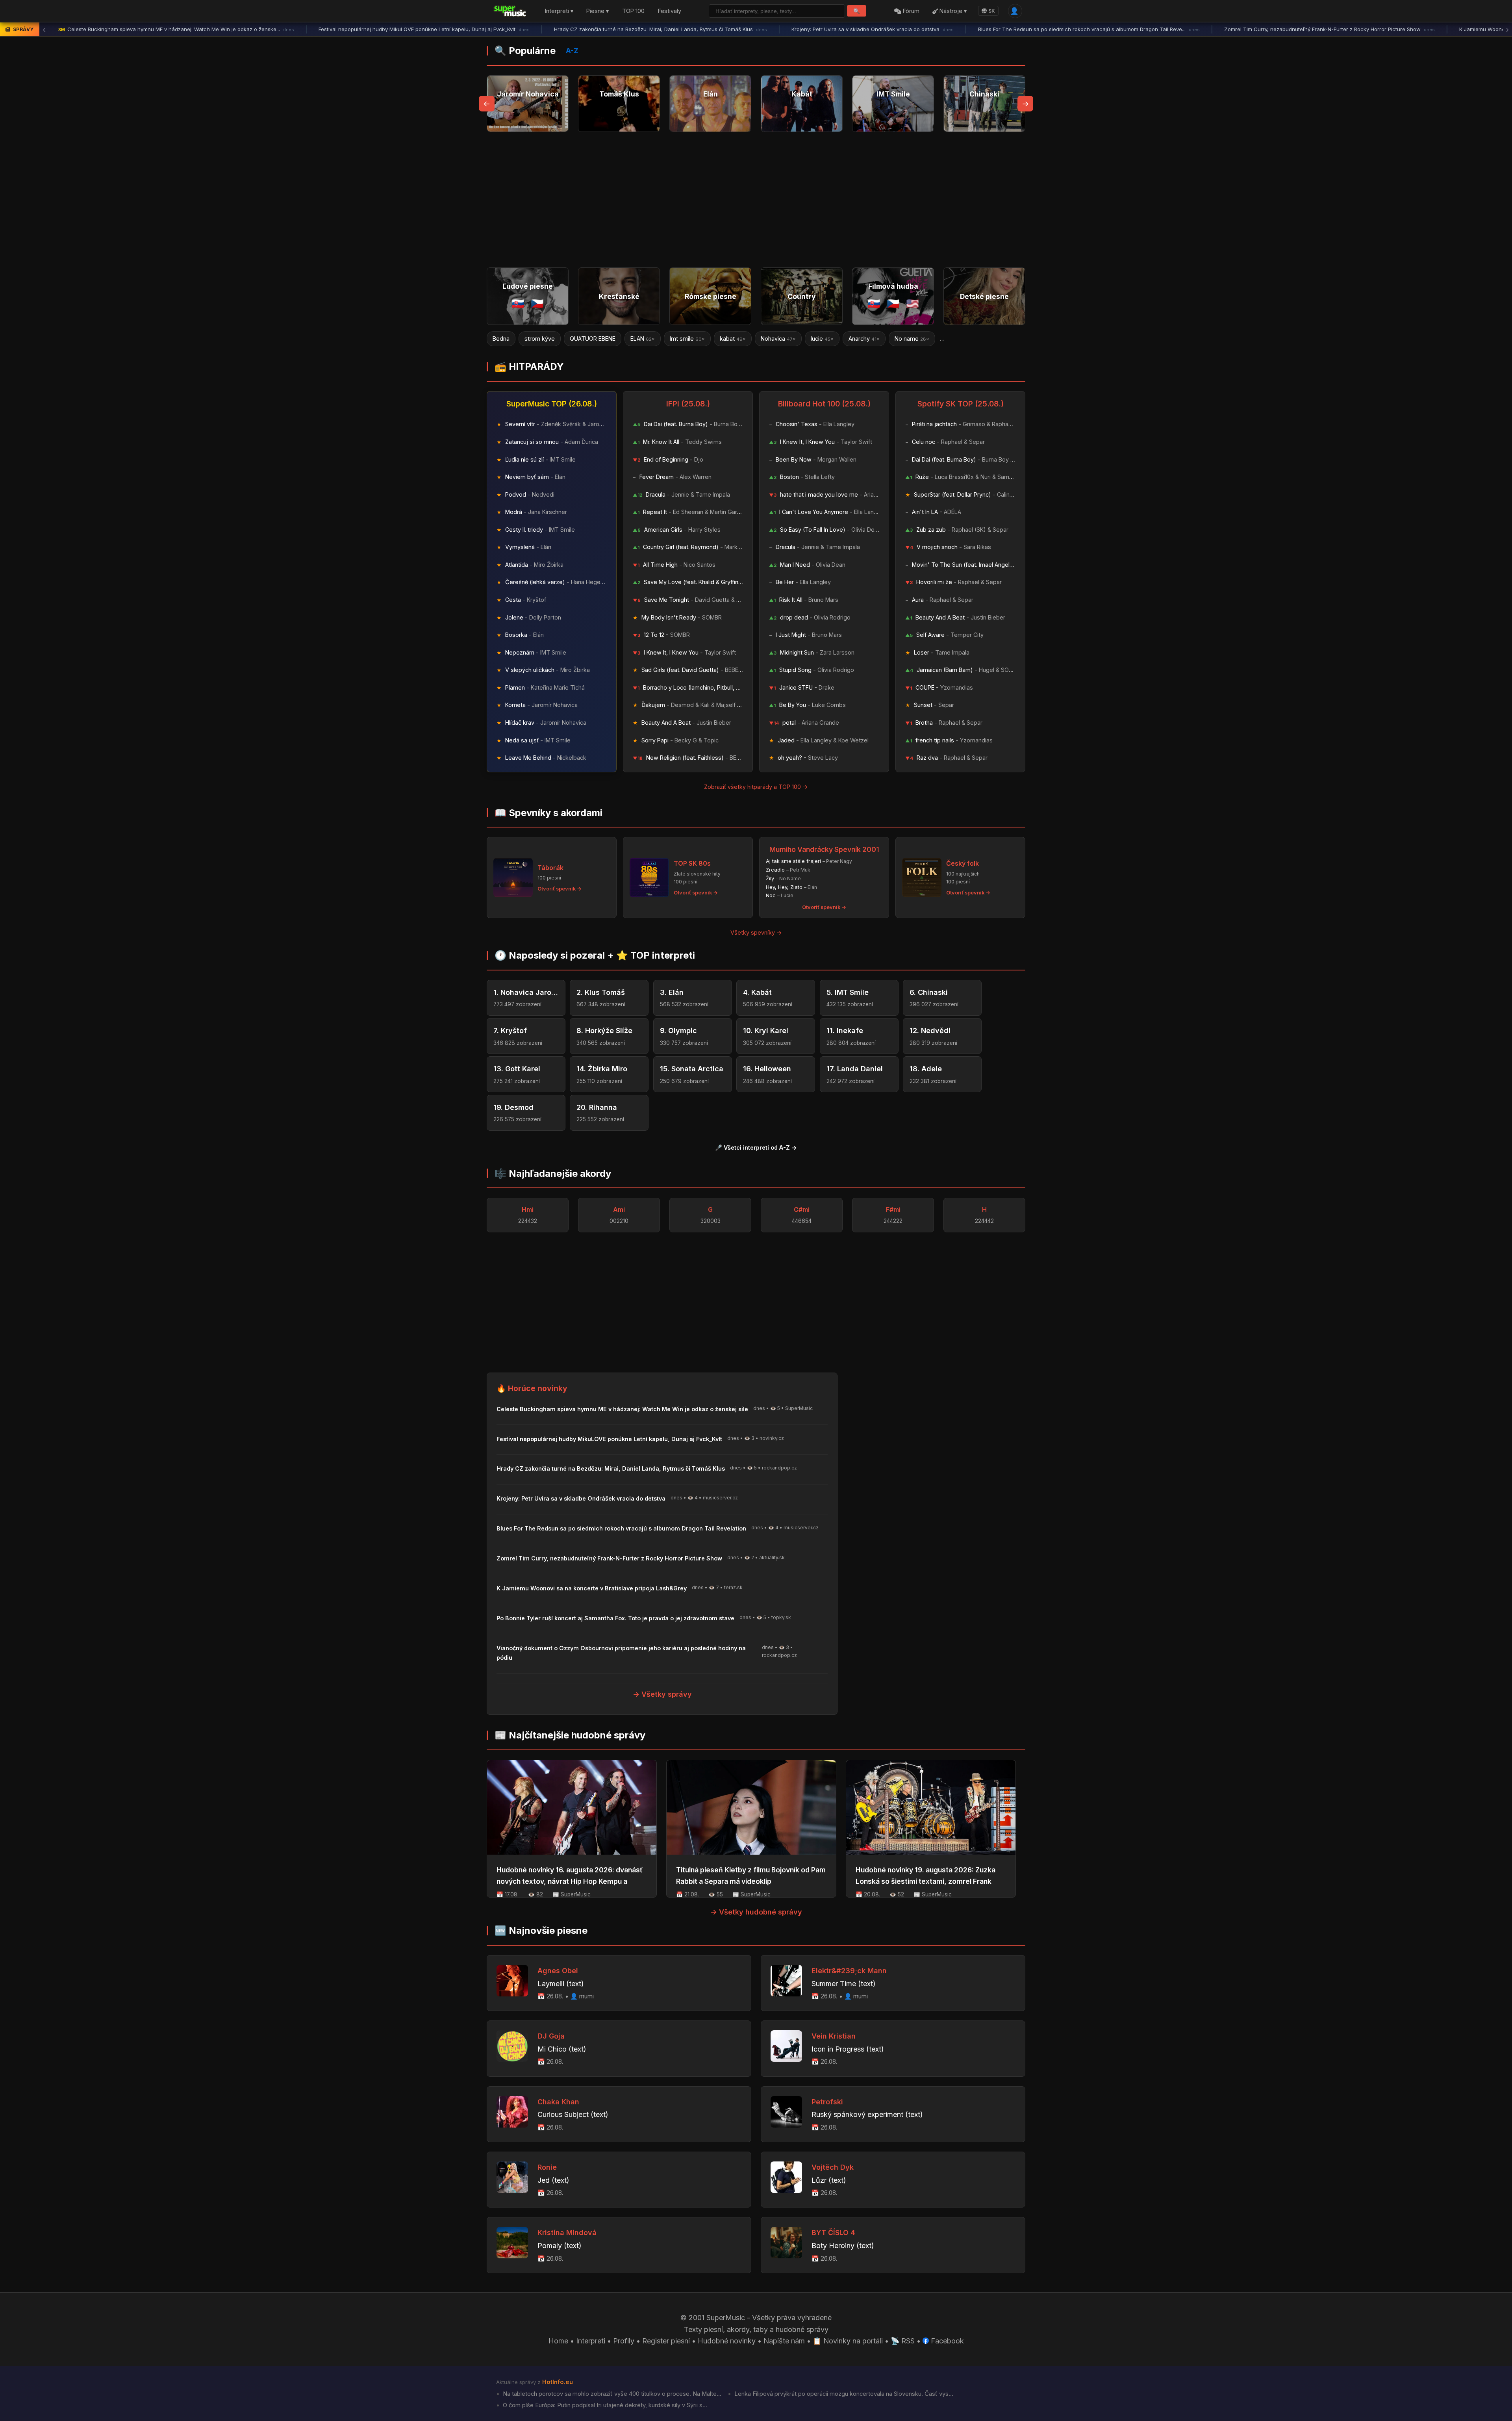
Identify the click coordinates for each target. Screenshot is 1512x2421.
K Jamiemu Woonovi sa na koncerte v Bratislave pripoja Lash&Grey (1289, 29)
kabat (556, 339)
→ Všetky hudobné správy (756, 1912)
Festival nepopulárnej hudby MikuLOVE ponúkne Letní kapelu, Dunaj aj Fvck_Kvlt (164, 29)
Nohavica (601, 339)
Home (558, 2341)
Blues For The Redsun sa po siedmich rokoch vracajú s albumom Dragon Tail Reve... (829, 29)
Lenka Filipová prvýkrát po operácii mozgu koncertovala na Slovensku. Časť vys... (843, 2394)
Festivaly (670, 11)
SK (992, 11)
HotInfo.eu (558, 2382)
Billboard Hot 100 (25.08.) (824, 404)
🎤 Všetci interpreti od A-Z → (756, 1147)
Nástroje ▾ (952, 11)
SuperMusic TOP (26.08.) (552, 404)
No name (735, 339)
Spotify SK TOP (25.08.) (961, 404)
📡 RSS (903, 2341)
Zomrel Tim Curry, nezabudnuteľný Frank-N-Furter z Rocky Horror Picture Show (1069, 29)
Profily (624, 2341)
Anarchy (687, 339)
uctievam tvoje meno (801, 339)
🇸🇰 (518, 303)
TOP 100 (633, 11)
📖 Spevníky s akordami (548, 813)
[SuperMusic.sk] (510, 11)
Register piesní (666, 2341)
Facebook (946, 2341)
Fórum (910, 11)
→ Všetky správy (662, 1694)
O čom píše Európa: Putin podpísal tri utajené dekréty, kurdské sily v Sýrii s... (604, 2405)
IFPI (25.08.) (688, 404)
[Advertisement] (756, 200)
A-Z (572, 51)
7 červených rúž (961, 339)
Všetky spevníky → (756, 932)
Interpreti (591, 2341)
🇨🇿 (537, 303)
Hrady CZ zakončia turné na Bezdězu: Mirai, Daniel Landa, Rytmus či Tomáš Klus (400, 29)
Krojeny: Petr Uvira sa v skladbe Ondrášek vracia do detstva (612, 29)
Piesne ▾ (598, 11)
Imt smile (510, 339)
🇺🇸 (913, 303)
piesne (864, 339)
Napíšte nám (784, 2341)
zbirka (906, 339)
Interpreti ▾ (559, 11)
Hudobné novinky (727, 2341)
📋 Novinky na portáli (848, 2341)
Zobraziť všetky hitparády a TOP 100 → (756, 787)
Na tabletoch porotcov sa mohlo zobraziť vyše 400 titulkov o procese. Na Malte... (611, 2394)
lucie (645, 339)
